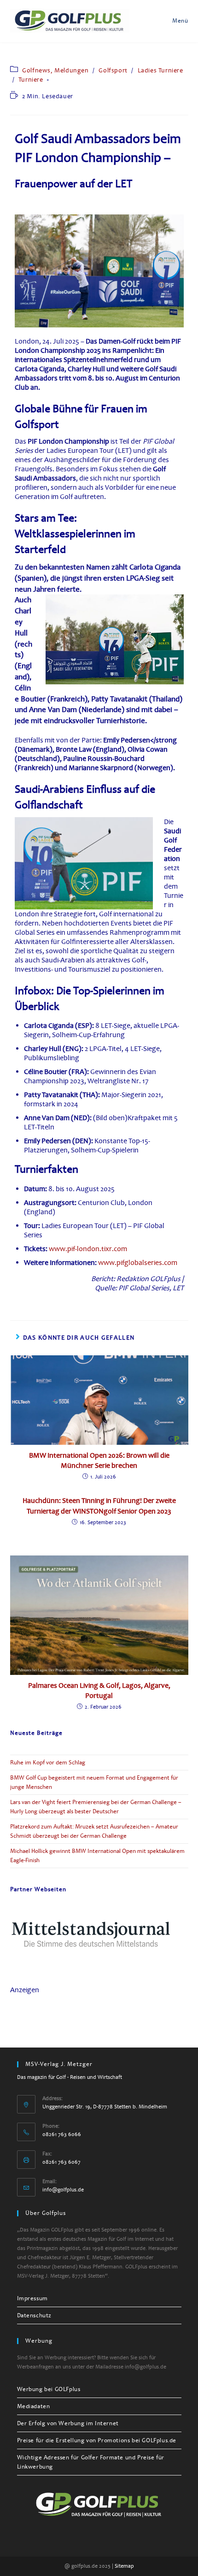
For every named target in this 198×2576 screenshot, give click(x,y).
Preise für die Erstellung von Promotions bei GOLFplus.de (97, 2440)
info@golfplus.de (63, 2190)
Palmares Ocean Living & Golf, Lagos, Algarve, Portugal (99, 1691)
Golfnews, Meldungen (55, 70)
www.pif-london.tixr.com (88, 1249)
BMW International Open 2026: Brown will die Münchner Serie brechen (99, 1460)
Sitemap (124, 2566)
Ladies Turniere (160, 70)
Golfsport (113, 70)
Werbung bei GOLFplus (49, 2389)
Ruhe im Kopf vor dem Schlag (48, 1763)
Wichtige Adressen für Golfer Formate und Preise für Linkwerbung (91, 2462)
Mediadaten (34, 2406)
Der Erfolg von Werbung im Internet (68, 2423)
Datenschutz (35, 2315)
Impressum (32, 2298)
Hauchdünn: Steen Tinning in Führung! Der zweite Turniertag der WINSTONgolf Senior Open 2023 (99, 1506)
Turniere (31, 80)
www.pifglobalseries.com (138, 1263)
